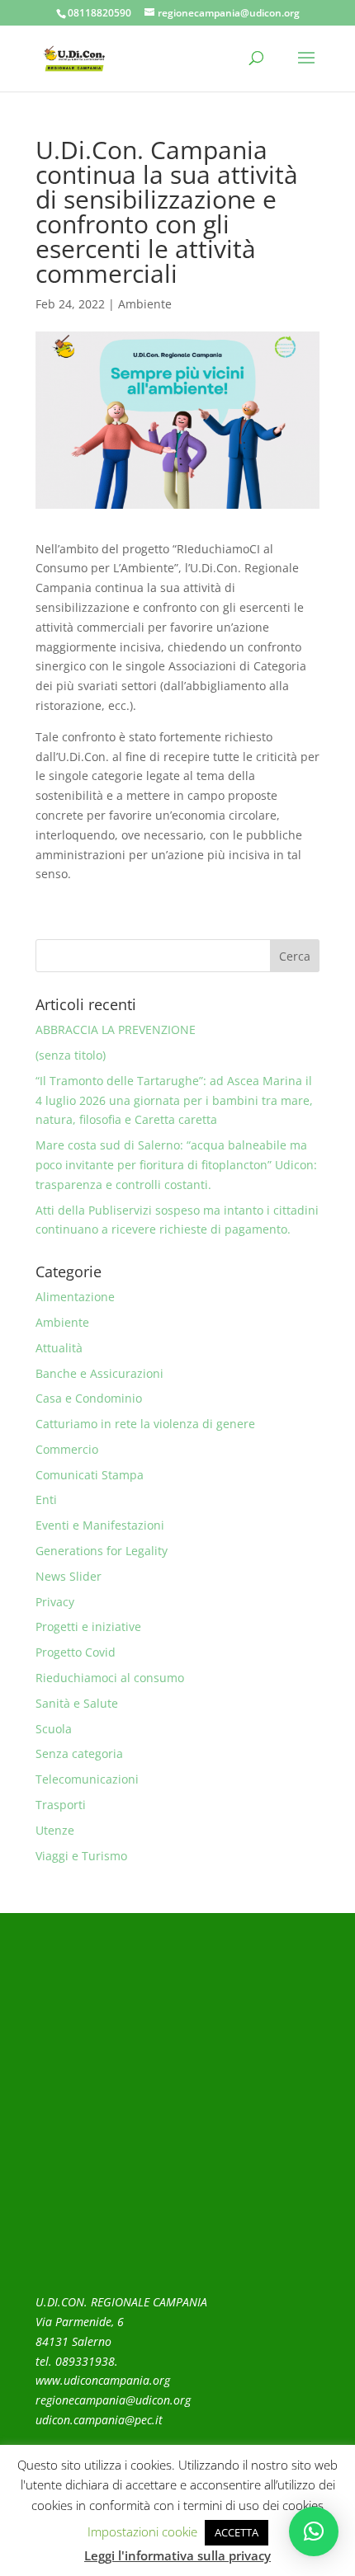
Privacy (55, 1602)
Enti (46, 1500)
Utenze (55, 1830)
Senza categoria (79, 1753)
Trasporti (61, 1805)
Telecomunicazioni (87, 1779)
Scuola (54, 1729)
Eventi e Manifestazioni (100, 1525)
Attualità (59, 1348)
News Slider (69, 1576)
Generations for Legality (102, 1551)
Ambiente (145, 304)
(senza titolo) (71, 1055)
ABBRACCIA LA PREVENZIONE (116, 1029)
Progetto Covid (76, 1652)
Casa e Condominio (89, 1398)
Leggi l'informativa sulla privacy (177, 2555)
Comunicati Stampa (90, 1475)
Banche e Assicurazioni (99, 1373)
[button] (314, 2531)
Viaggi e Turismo (81, 1856)
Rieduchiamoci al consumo (110, 1678)
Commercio (67, 1449)
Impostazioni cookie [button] (142, 2531)
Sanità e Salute (77, 1703)
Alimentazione (75, 1297)
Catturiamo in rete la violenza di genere (145, 1424)
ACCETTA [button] (237, 2532)
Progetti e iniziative (88, 1626)
